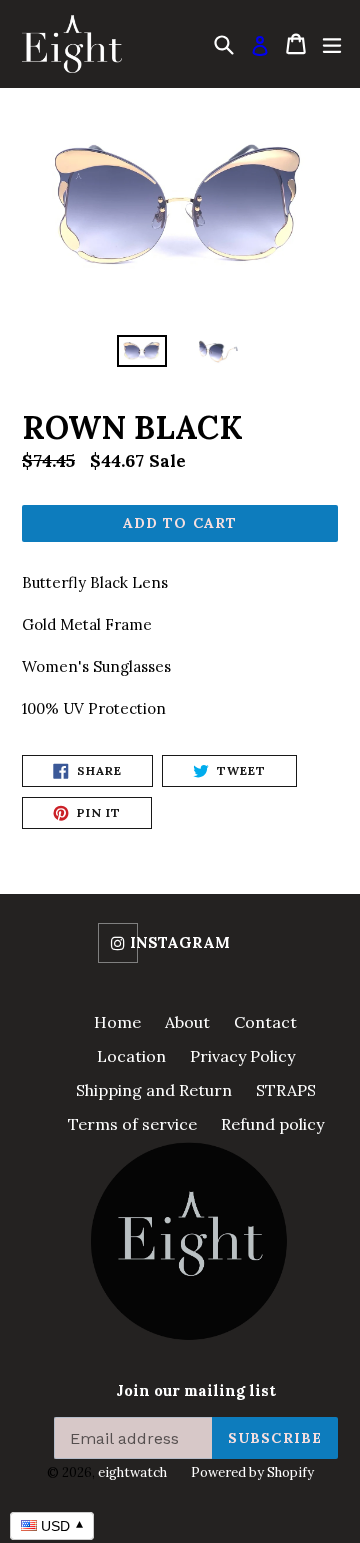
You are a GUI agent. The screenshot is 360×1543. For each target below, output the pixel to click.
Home (117, 1022)
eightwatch (132, 1472)
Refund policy (272, 1124)
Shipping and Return (154, 1090)
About (187, 1022)
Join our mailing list (196, 1391)
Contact (265, 1022)
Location (131, 1056)
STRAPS (286, 1090)
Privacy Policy (242, 1056)
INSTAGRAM (180, 943)
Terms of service (132, 1124)
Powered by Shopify (252, 1472)
